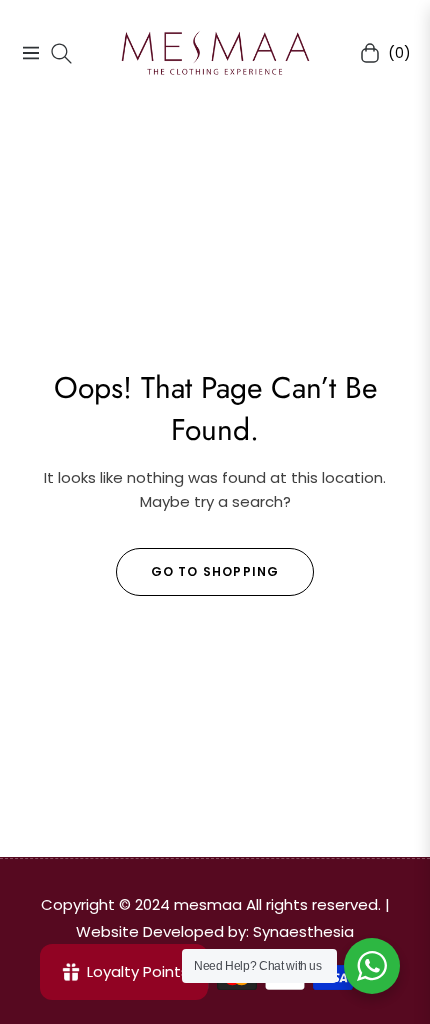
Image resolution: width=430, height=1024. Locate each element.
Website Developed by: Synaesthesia (215, 931)
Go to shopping (215, 571)
